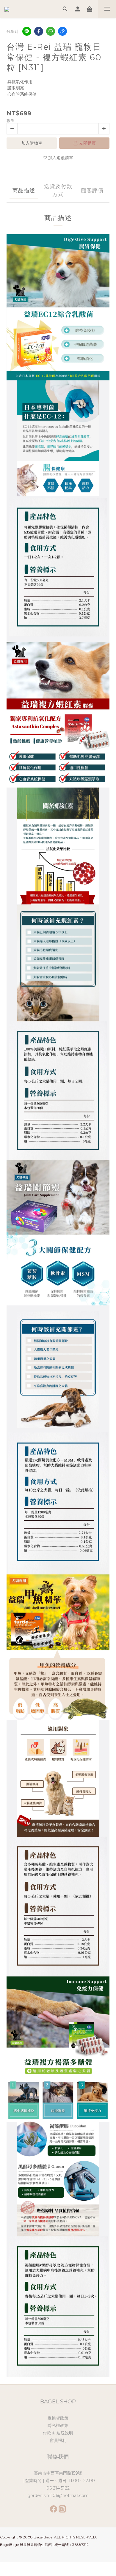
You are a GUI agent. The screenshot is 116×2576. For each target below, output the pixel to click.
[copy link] (62, 31)
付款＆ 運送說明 (58, 2433)
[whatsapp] (51, 31)
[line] (27, 31)
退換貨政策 (58, 2418)
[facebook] (39, 31)
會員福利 (58, 2440)
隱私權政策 (58, 2425)
